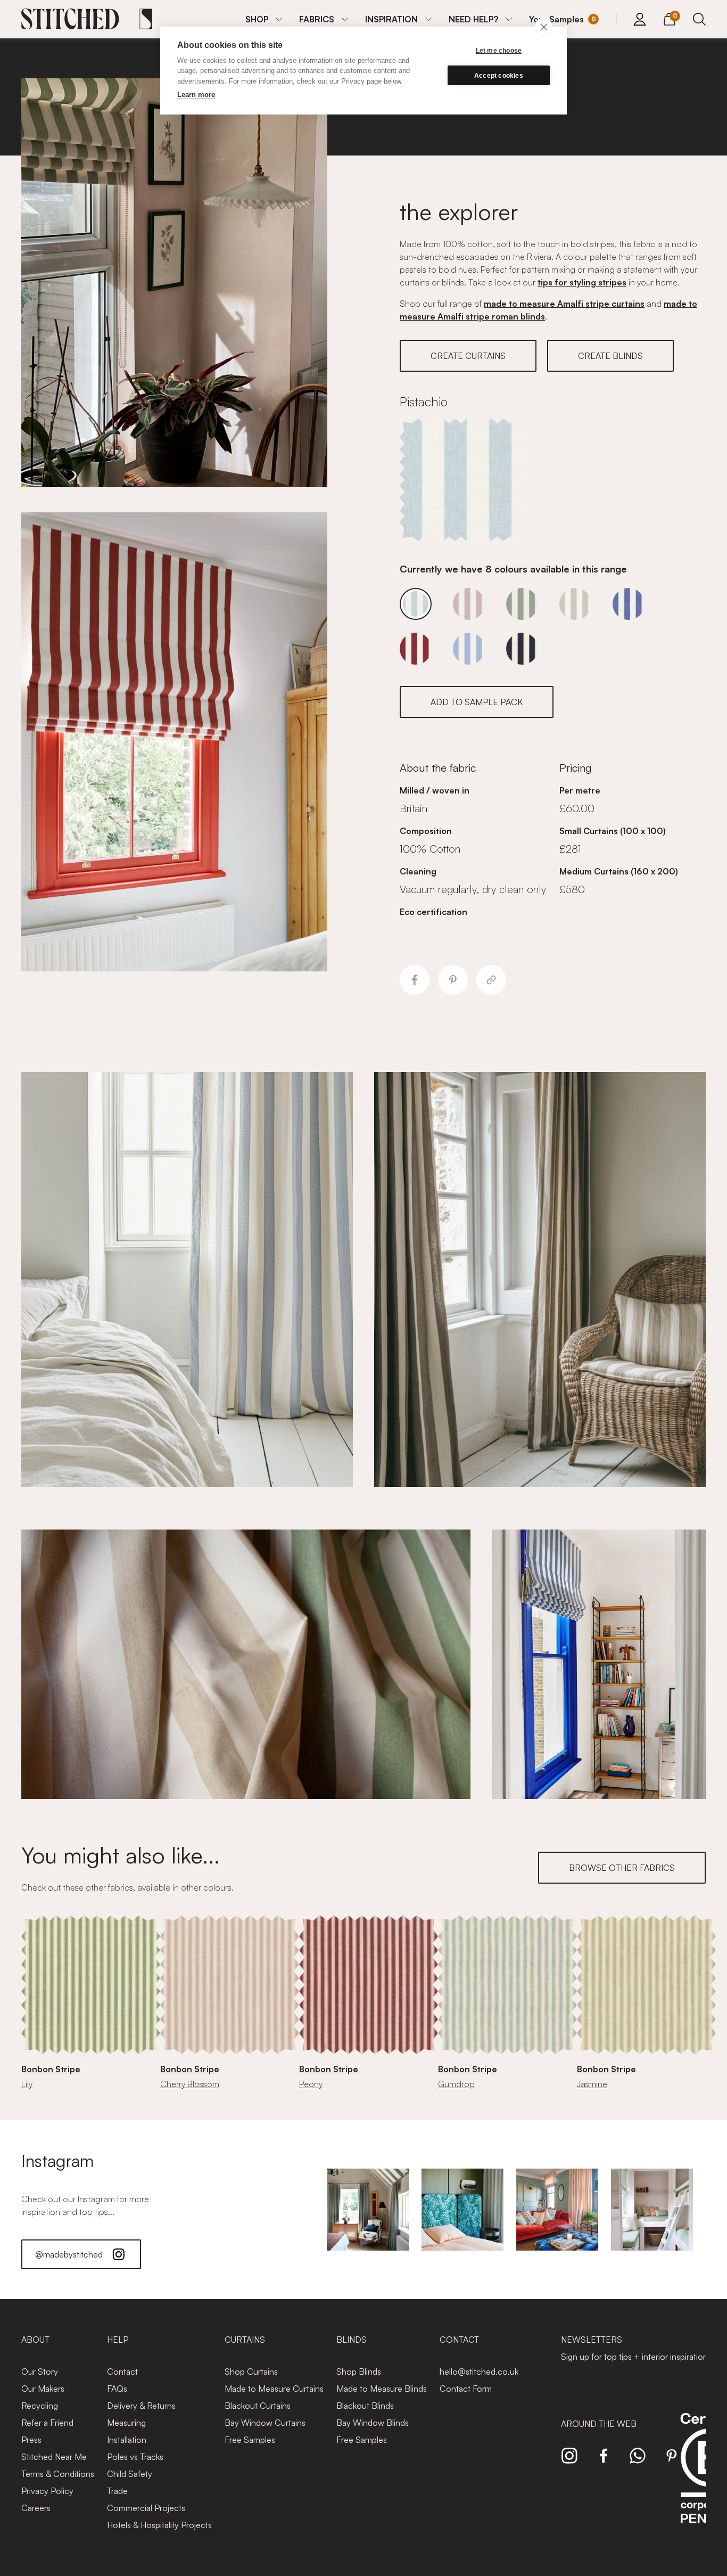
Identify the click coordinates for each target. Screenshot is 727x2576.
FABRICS (317, 19)
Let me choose (499, 51)
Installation (127, 2440)
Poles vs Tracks (135, 2457)
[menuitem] (264, 19)
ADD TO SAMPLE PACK (477, 702)
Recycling (40, 2406)
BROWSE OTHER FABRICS (622, 1868)
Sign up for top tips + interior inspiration (634, 2357)
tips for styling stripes (582, 282)
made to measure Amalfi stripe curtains (564, 304)
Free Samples (250, 2440)
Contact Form (466, 2389)
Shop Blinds (359, 2371)
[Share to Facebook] (415, 980)
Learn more (196, 95)
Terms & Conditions (58, 2474)
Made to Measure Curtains (274, 2389)
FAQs (117, 2389)
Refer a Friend (47, 2423)
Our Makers (43, 2389)
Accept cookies (499, 76)
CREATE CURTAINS (468, 356)
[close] (544, 27)
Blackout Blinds (365, 2406)
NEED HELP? (473, 19)
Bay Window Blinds (373, 2423)
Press (31, 2440)
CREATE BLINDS (610, 356)
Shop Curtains (251, 2371)
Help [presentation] (118, 2340)
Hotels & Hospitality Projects (159, 2525)
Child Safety (130, 2474)
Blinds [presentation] (352, 2340)
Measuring (126, 2423)
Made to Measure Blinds (382, 2389)
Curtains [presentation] (245, 2340)
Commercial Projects (146, 2508)
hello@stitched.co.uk (479, 2371)
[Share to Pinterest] (453, 980)
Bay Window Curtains (265, 2423)
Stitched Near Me (54, 2457)
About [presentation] (35, 2340)
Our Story (40, 2371)
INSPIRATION (391, 19)
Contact (122, 2371)
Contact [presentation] (459, 2340)
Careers (36, 2508)
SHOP (257, 19)
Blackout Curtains (258, 2406)
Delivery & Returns (141, 2406)
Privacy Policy (47, 2491)
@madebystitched (69, 2254)
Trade (117, 2491)
